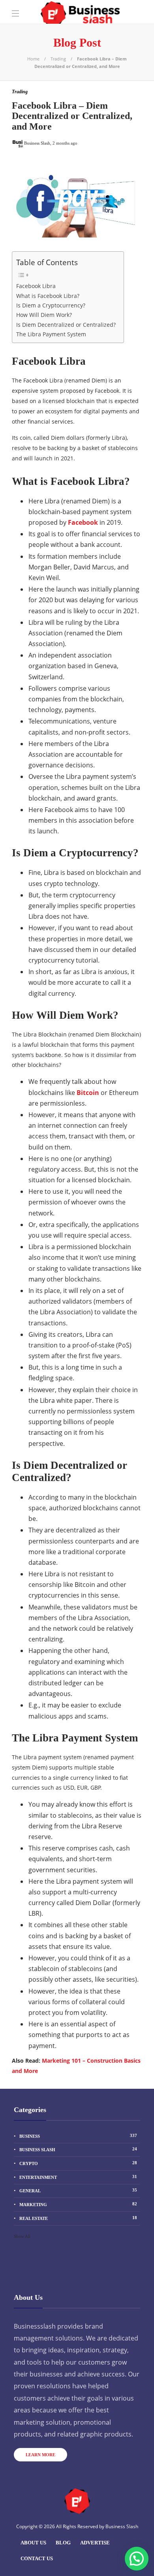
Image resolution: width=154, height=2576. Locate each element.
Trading (58, 59)
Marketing (78, 2204)
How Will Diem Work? (44, 315)
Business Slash (78, 2149)
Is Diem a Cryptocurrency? (51, 305)
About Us (33, 2543)
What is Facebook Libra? (48, 296)
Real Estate (78, 2218)
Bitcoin (88, 1093)
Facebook (83, 522)
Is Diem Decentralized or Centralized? (66, 325)
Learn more (40, 2455)
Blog (63, 2543)
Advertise (95, 2543)
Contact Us (37, 2558)
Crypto (78, 2163)
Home (33, 59)
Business (78, 2136)
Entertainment (78, 2177)
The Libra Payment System (51, 334)
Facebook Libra (36, 286)
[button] (137, 2559)
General (78, 2190)
